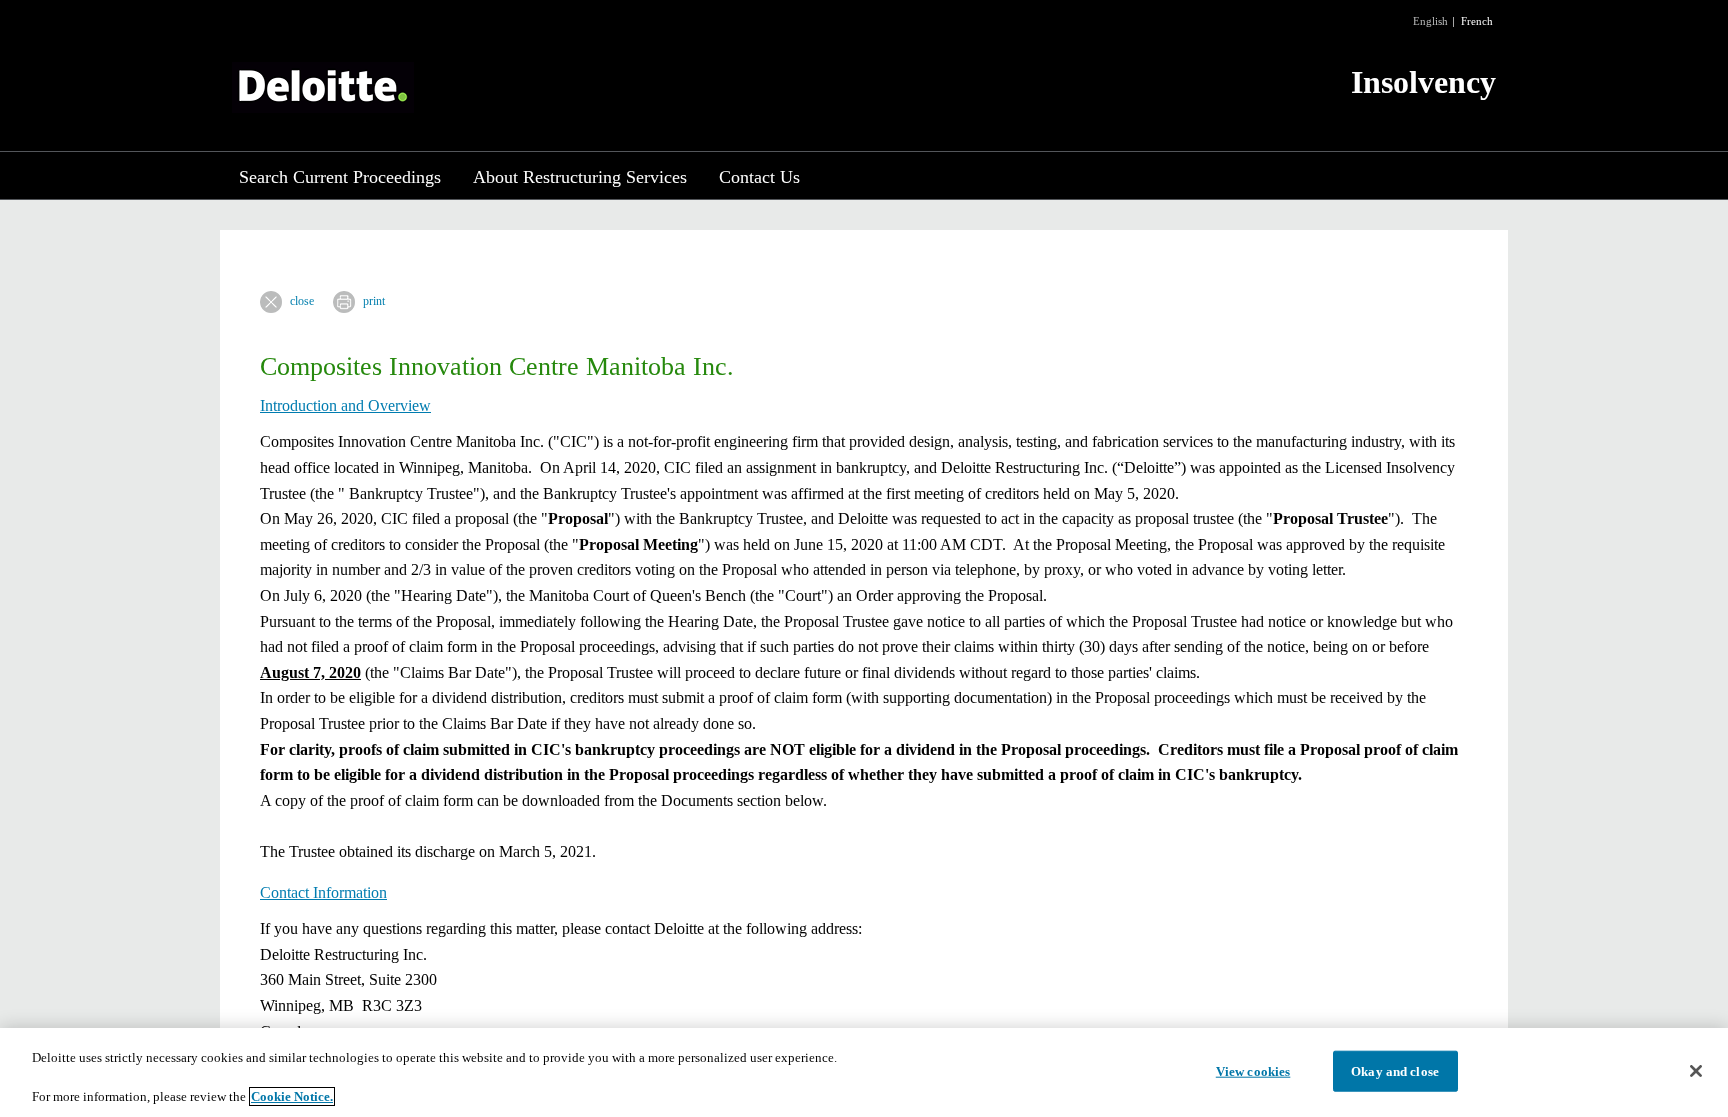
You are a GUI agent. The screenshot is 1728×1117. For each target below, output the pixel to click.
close (302, 301)
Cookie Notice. (292, 1096)
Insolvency (1423, 82)
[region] (864, 1072)
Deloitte (323, 87)
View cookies (1253, 1070)
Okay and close (1395, 1070)
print (374, 301)
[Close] (1696, 1071)
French (1477, 21)
